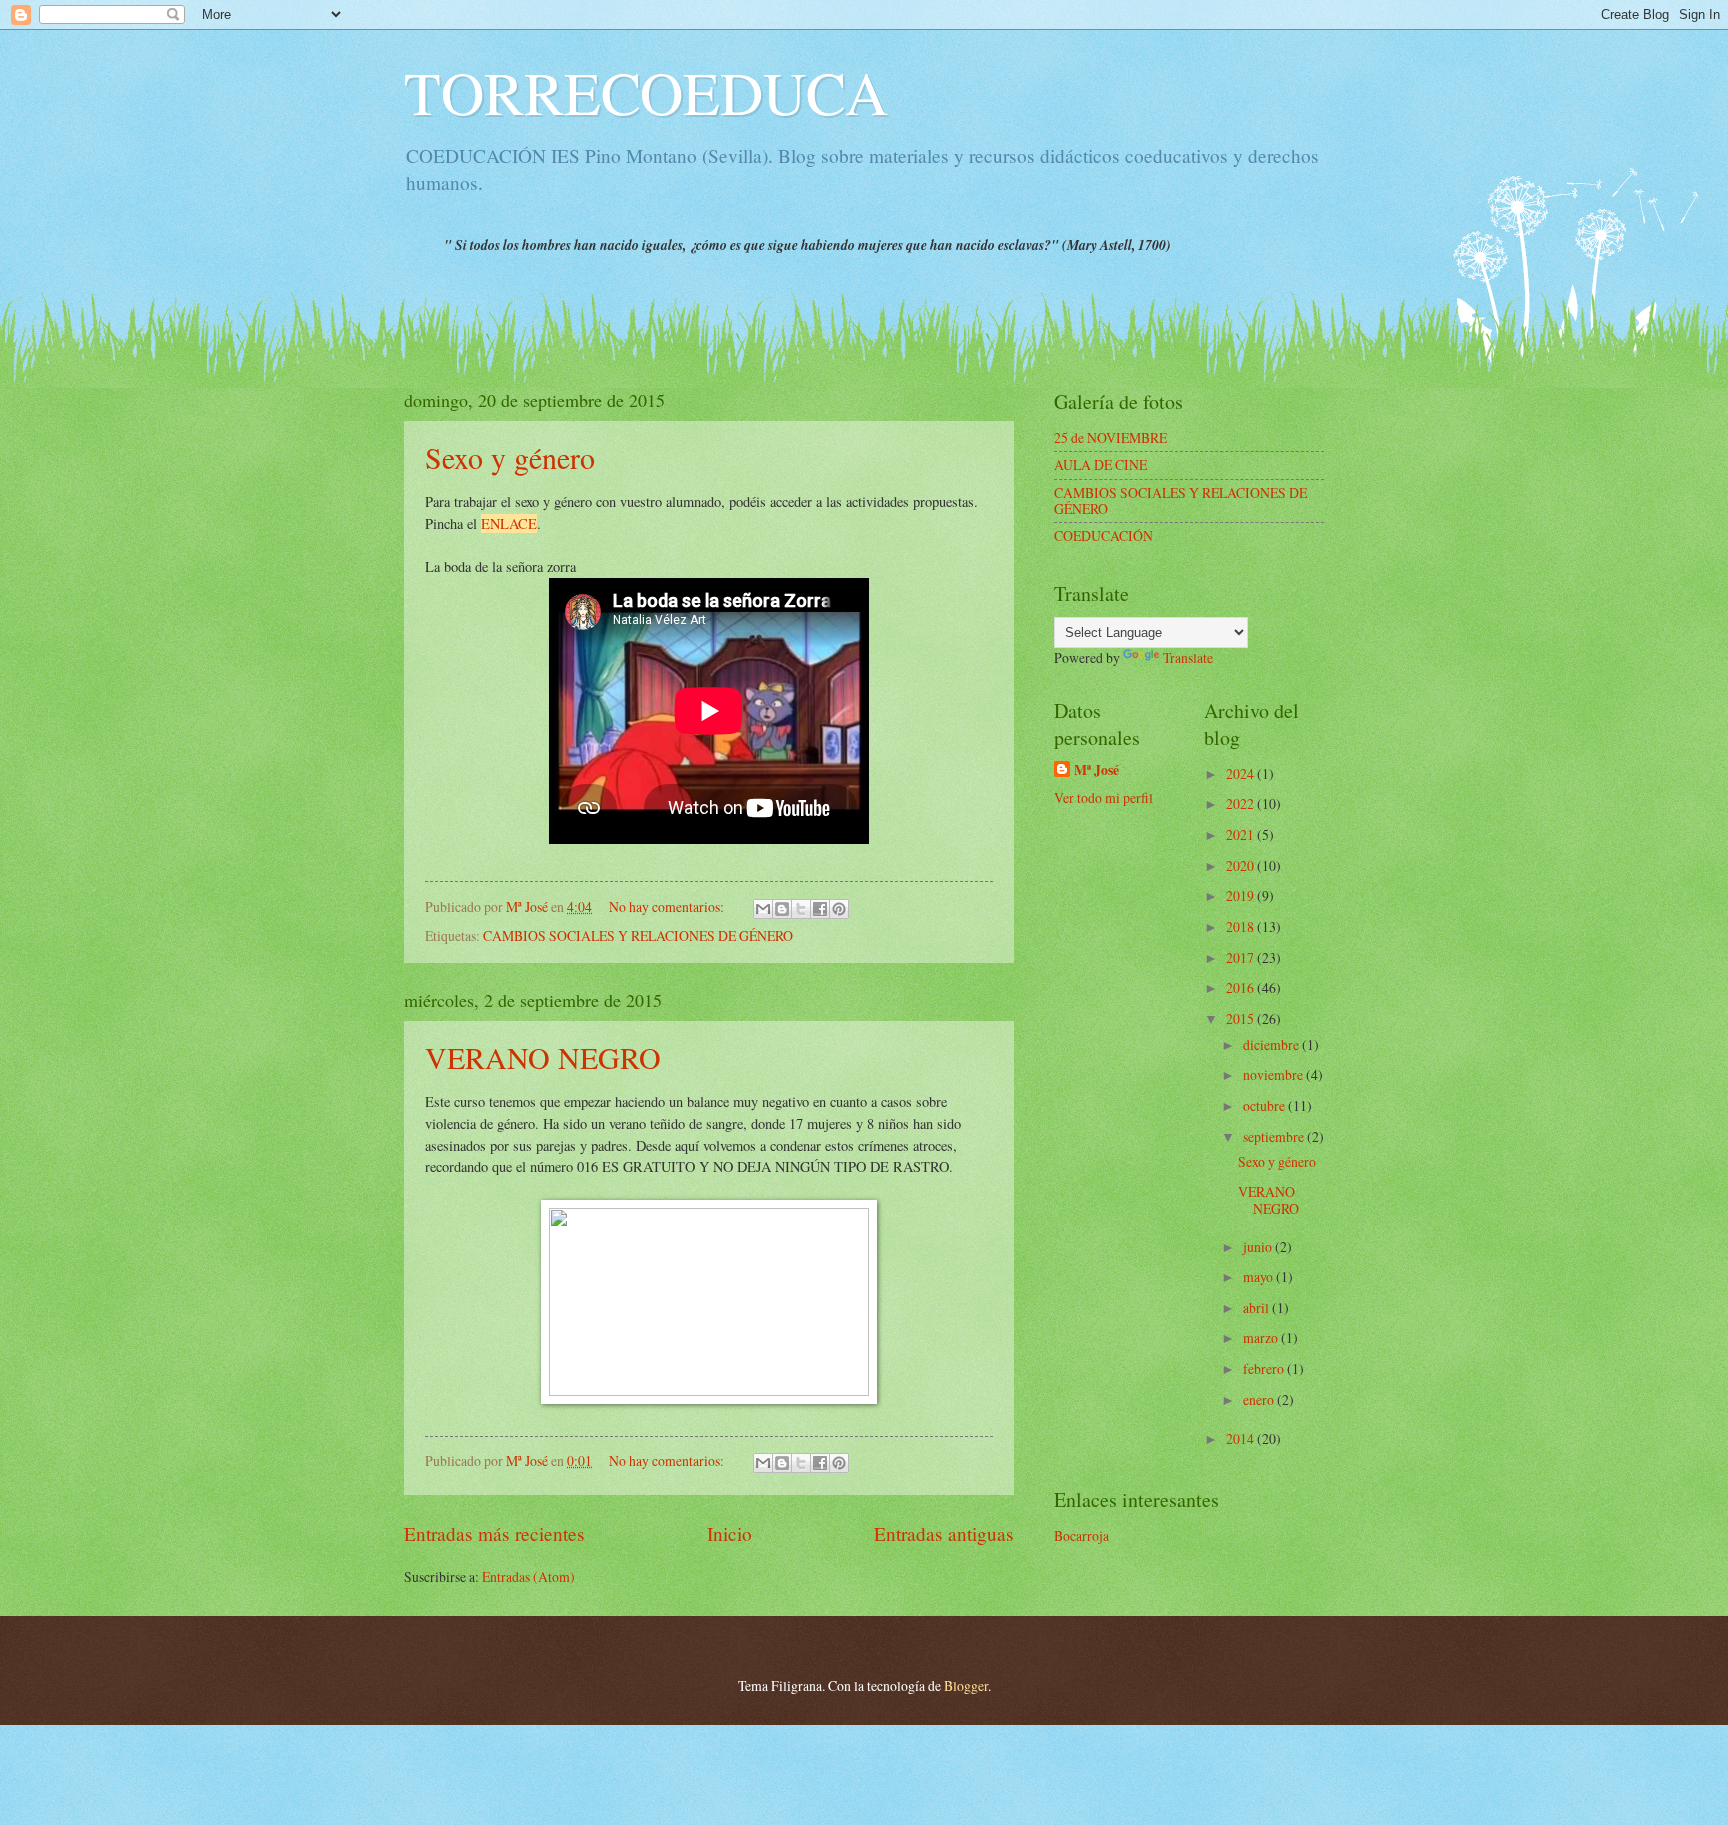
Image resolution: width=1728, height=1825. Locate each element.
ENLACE (509, 523)
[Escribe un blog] (782, 909)
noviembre (1274, 1074)
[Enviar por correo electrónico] (763, 909)
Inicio (729, 1533)
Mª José (1096, 770)
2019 (1241, 895)
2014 (1241, 1438)
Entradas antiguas (944, 1533)
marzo (1262, 1337)
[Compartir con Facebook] (820, 909)
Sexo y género (510, 457)
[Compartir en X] (801, 909)
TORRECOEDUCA (646, 92)
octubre (1265, 1105)
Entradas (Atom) (528, 1576)
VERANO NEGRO (543, 1057)
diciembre (1272, 1044)
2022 (1241, 803)
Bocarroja (1081, 1535)
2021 (1241, 834)
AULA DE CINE (1100, 464)
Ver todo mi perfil (1103, 797)
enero (1260, 1399)
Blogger (966, 1685)
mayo (1259, 1276)
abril (1257, 1307)
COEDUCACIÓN (1103, 535)
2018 (1241, 926)
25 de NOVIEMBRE (1110, 437)
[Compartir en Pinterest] (839, 909)
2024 (1241, 773)
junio (1259, 1246)
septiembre (1275, 1136)
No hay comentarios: (668, 906)
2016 (1241, 987)
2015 (1241, 1018)
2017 (1241, 957)
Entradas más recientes (494, 1533)
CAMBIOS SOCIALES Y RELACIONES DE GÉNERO (638, 935)
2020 (1241, 865)
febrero (1265, 1368)
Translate (1188, 657)
